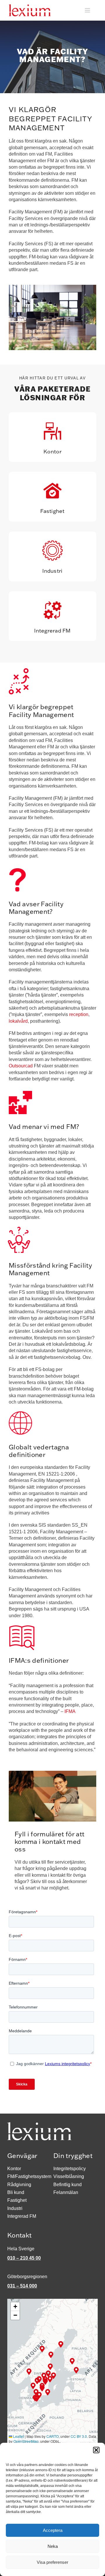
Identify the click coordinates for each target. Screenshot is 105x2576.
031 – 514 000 (22, 2286)
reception (79, 1014)
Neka (53, 2546)
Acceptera (53, 2530)
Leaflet (18, 2436)
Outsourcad (21, 1066)
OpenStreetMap (26, 2441)
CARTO (52, 2436)
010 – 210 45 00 (24, 2258)
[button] (96, 2450)
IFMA (70, 1711)
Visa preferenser (52, 2562)
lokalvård (18, 1021)
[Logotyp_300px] (30, 7)
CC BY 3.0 (79, 2436)
